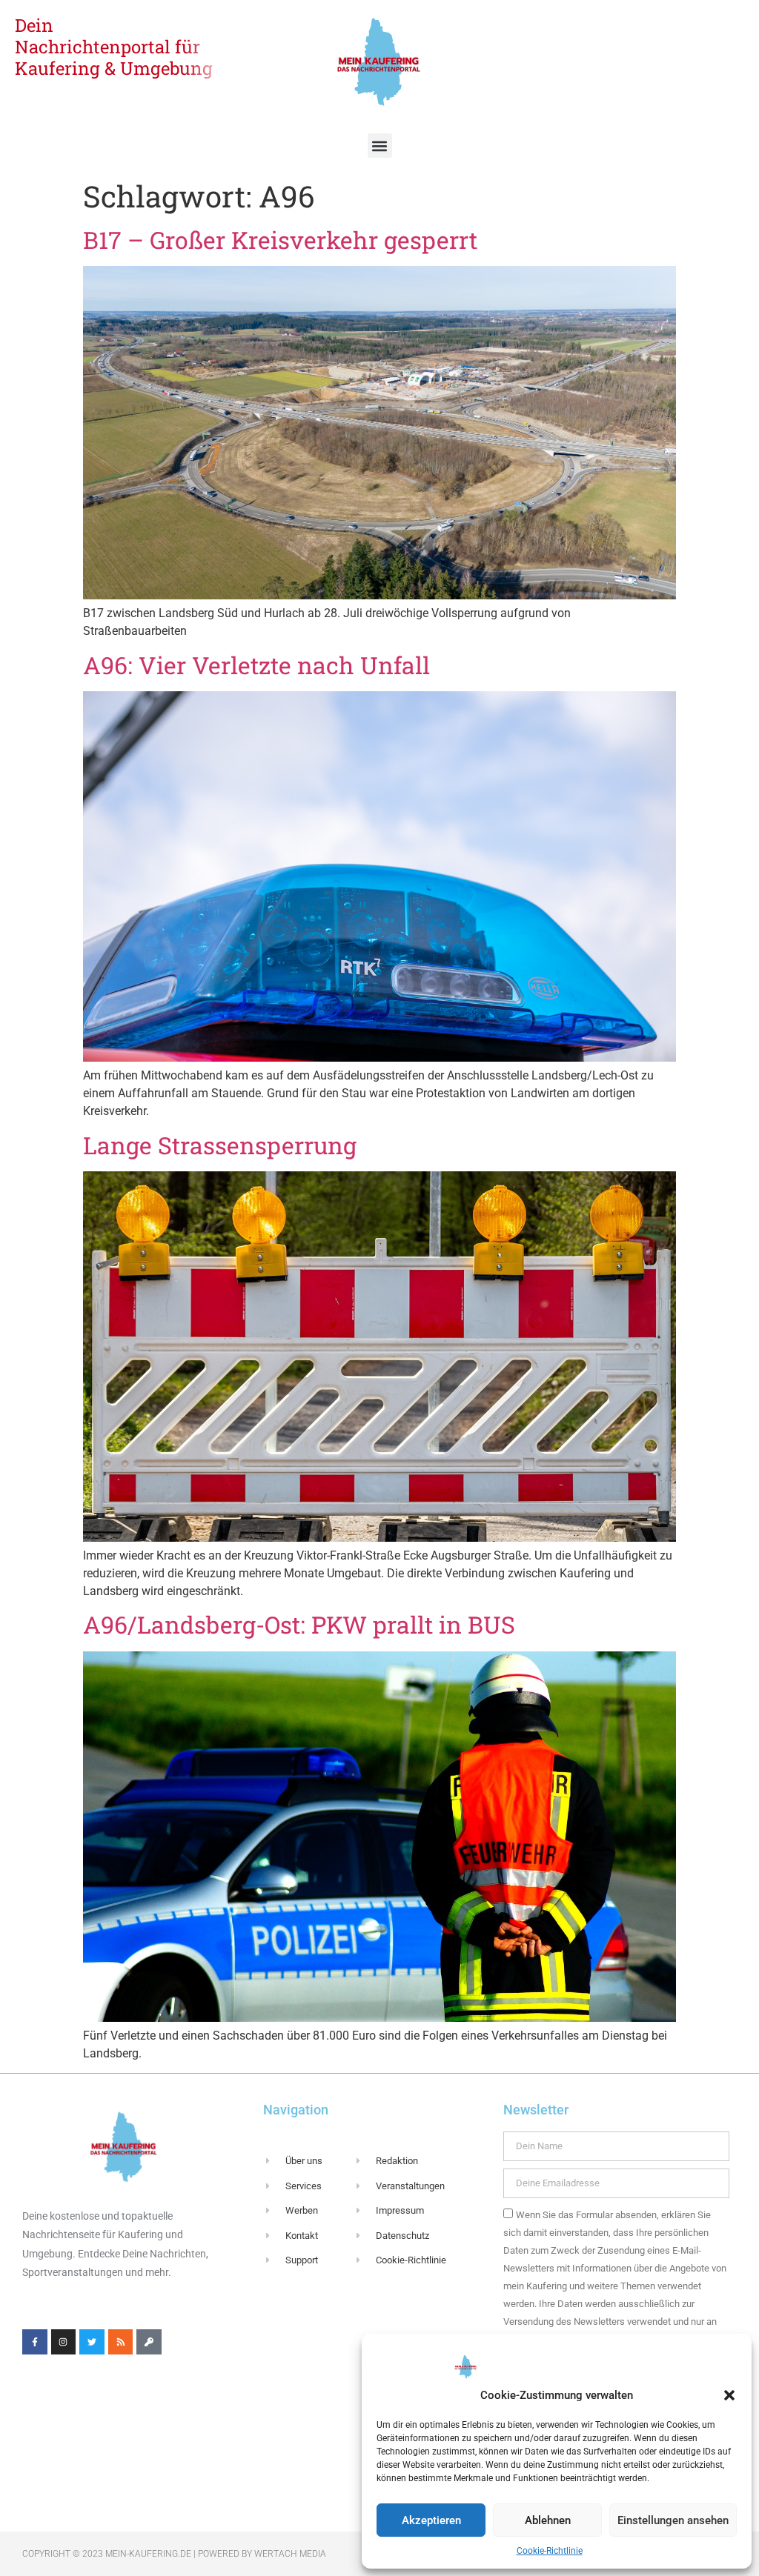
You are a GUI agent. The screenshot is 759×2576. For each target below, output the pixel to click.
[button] (729, 2395)
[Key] (149, 2342)
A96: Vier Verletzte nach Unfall (256, 665)
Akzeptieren (431, 2520)
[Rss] (121, 2342)
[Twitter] (92, 2342)
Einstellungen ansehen (673, 2520)
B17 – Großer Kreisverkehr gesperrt (280, 240)
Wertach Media (290, 2554)
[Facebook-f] (35, 2342)
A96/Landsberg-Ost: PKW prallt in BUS (299, 1624)
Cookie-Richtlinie (550, 2551)
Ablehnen (548, 2520)
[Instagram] (64, 2342)
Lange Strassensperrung (220, 1145)
